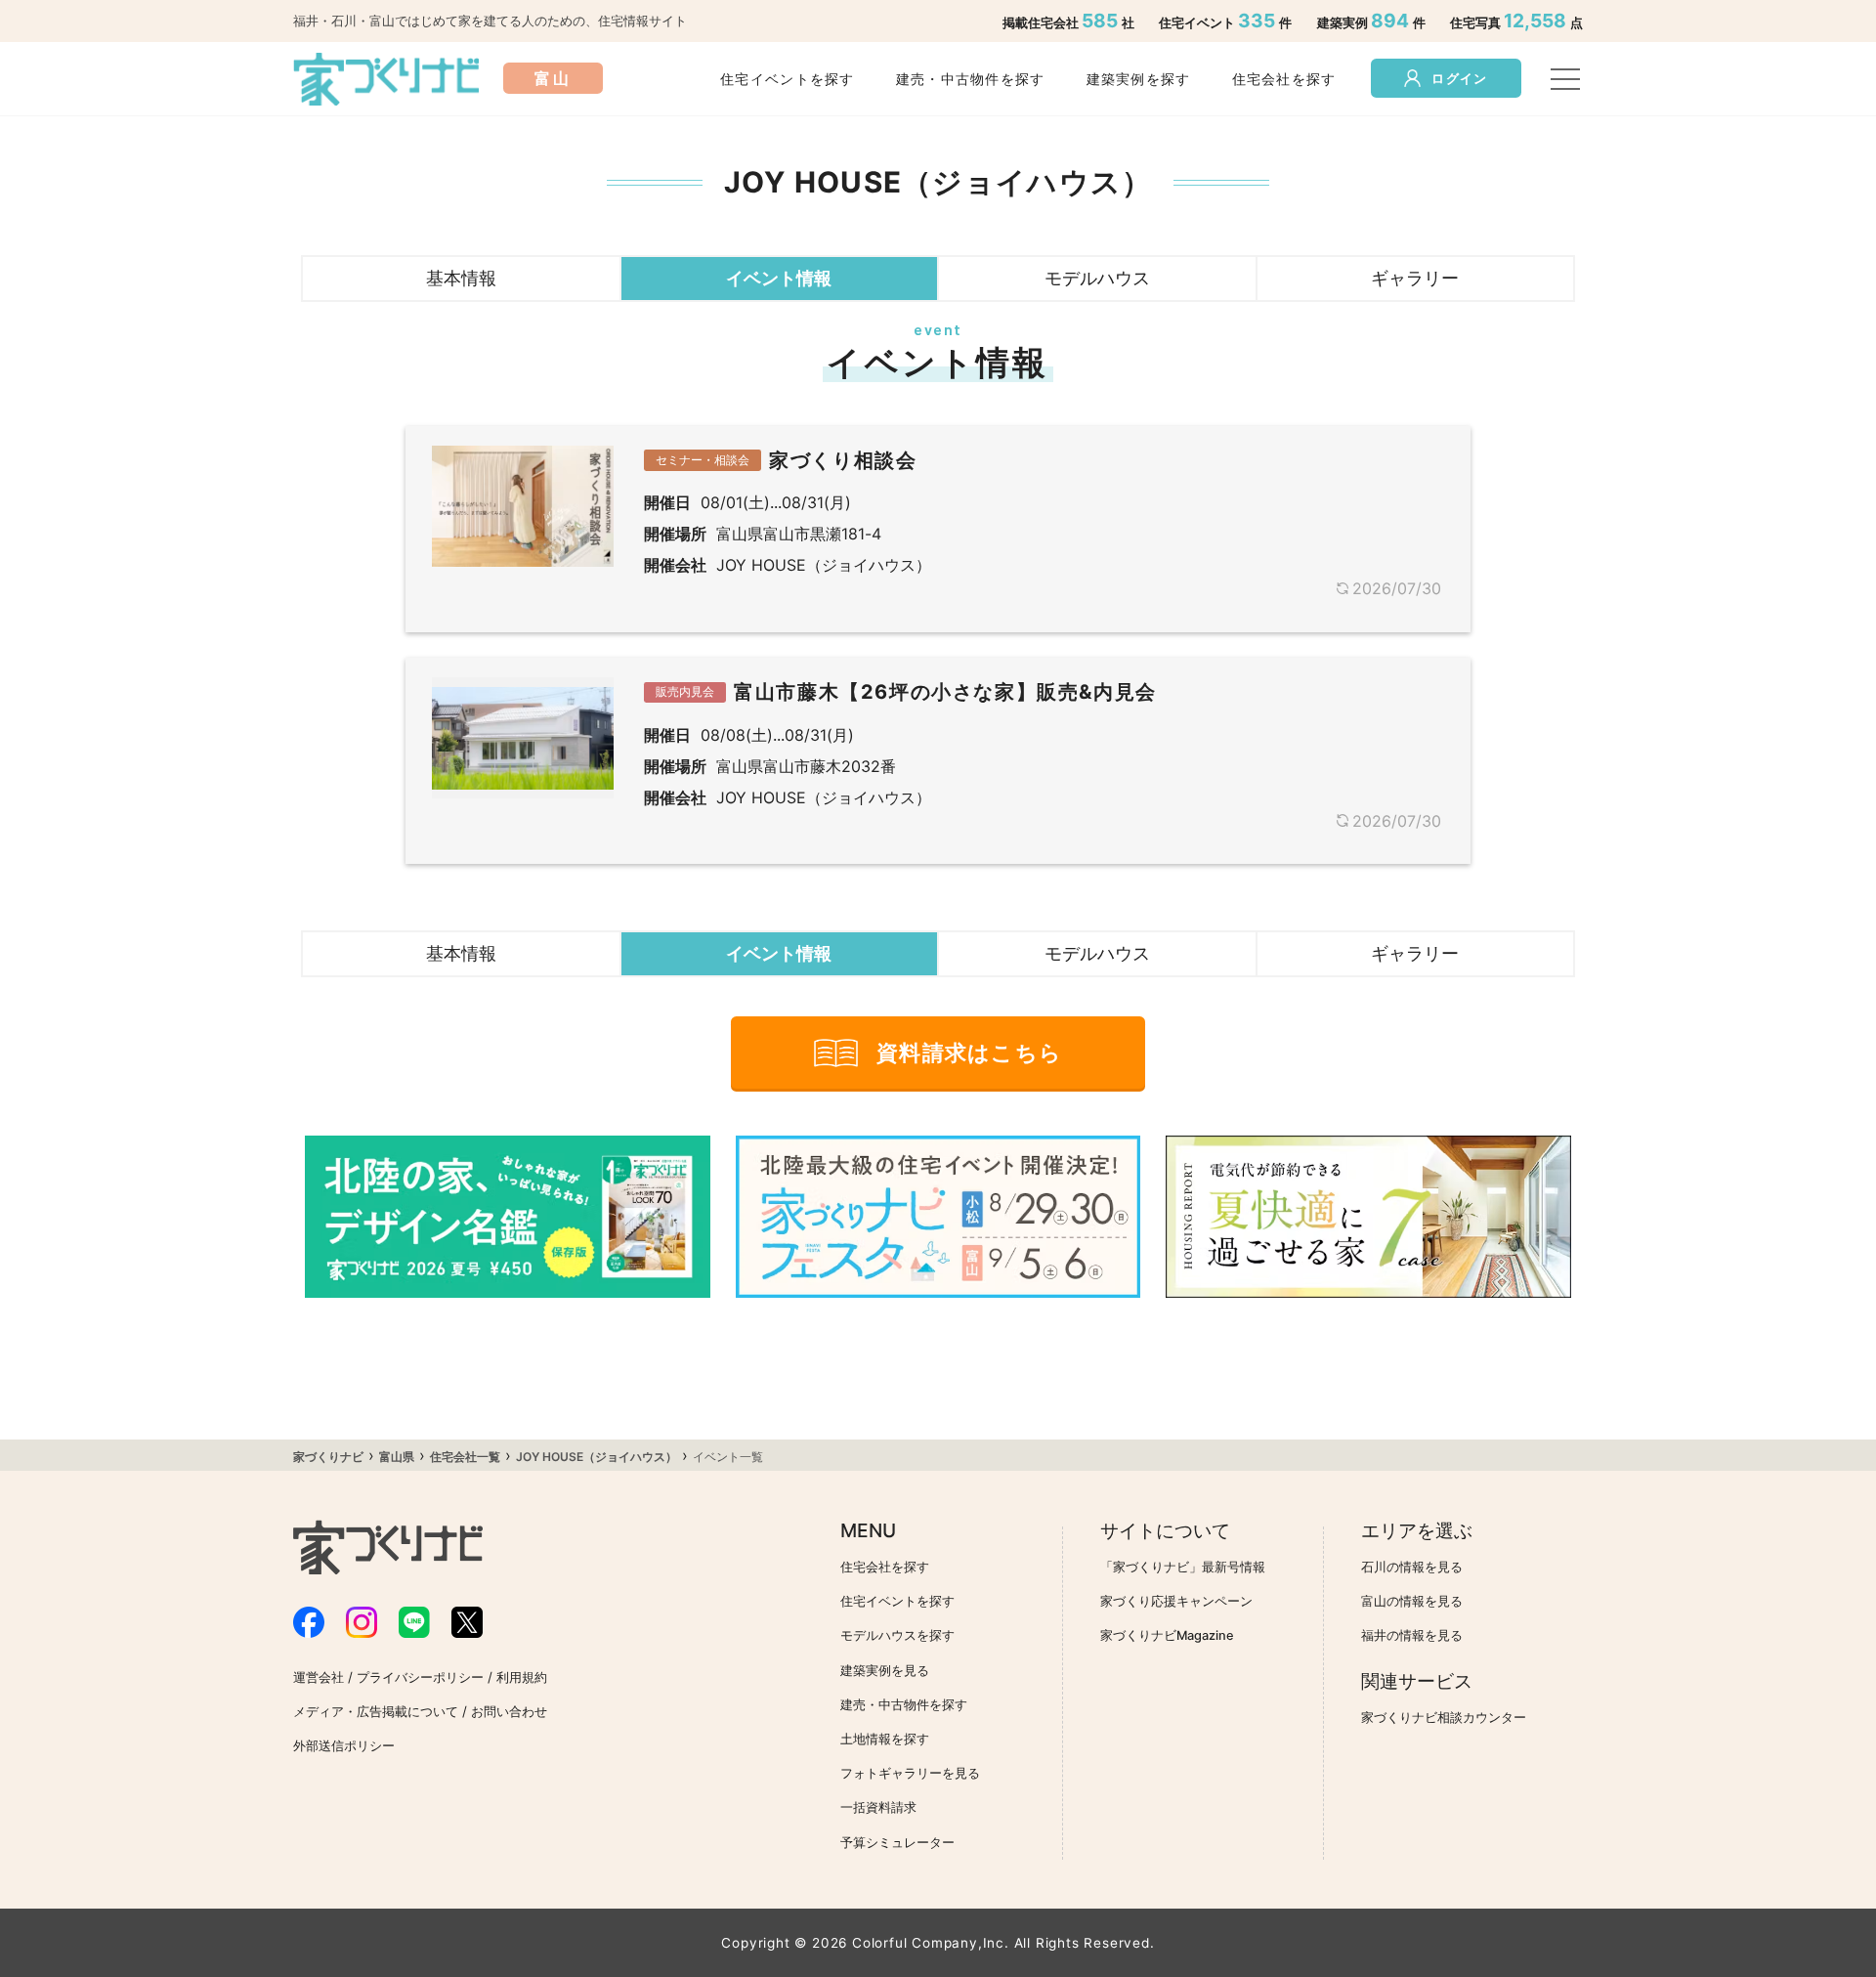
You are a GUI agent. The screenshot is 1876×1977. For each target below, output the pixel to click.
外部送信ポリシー (344, 1746)
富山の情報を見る (1412, 1601)
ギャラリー (1415, 278)
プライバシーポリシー (420, 1677)
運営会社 (319, 1677)
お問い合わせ (509, 1712)
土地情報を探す (885, 1739)
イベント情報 (779, 278)
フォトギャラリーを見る (910, 1773)
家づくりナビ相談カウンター (1444, 1718)
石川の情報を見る (1412, 1567)
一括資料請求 (878, 1807)
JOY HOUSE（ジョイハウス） (597, 1457)
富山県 (397, 1457)
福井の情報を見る (1412, 1635)
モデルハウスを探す (897, 1635)
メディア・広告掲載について (376, 1712)
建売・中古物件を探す (971, 79)
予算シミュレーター (897, 1843)
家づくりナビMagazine (1167, 1635)
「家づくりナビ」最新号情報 (1183, 1567)
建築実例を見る (885, 1671)
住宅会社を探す (1284, 79)
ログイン (1459, 79)
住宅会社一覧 (465, 1457)
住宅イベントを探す (788, 79)
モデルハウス (1097, 278)
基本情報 (461, 278)
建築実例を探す (1139, 79)
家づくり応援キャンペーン (1176, 1601)
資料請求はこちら (969, 1053)
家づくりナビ (328, 1457)
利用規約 (522, 1677)
